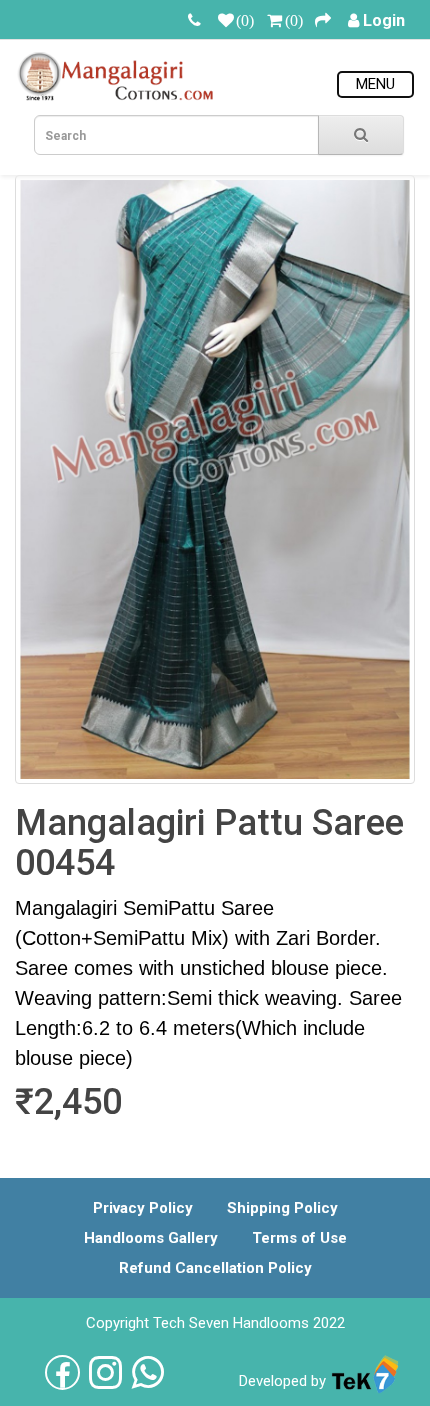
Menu (375, 84)
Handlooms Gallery (151, 1238)
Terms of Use (299, 1238)
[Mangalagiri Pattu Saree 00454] (215, 479)
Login (384, 20)
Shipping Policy (282, 1208)
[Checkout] (323, 20)
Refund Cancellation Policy (215, 1268)
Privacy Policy (143, 1208)
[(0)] (226, 20)
